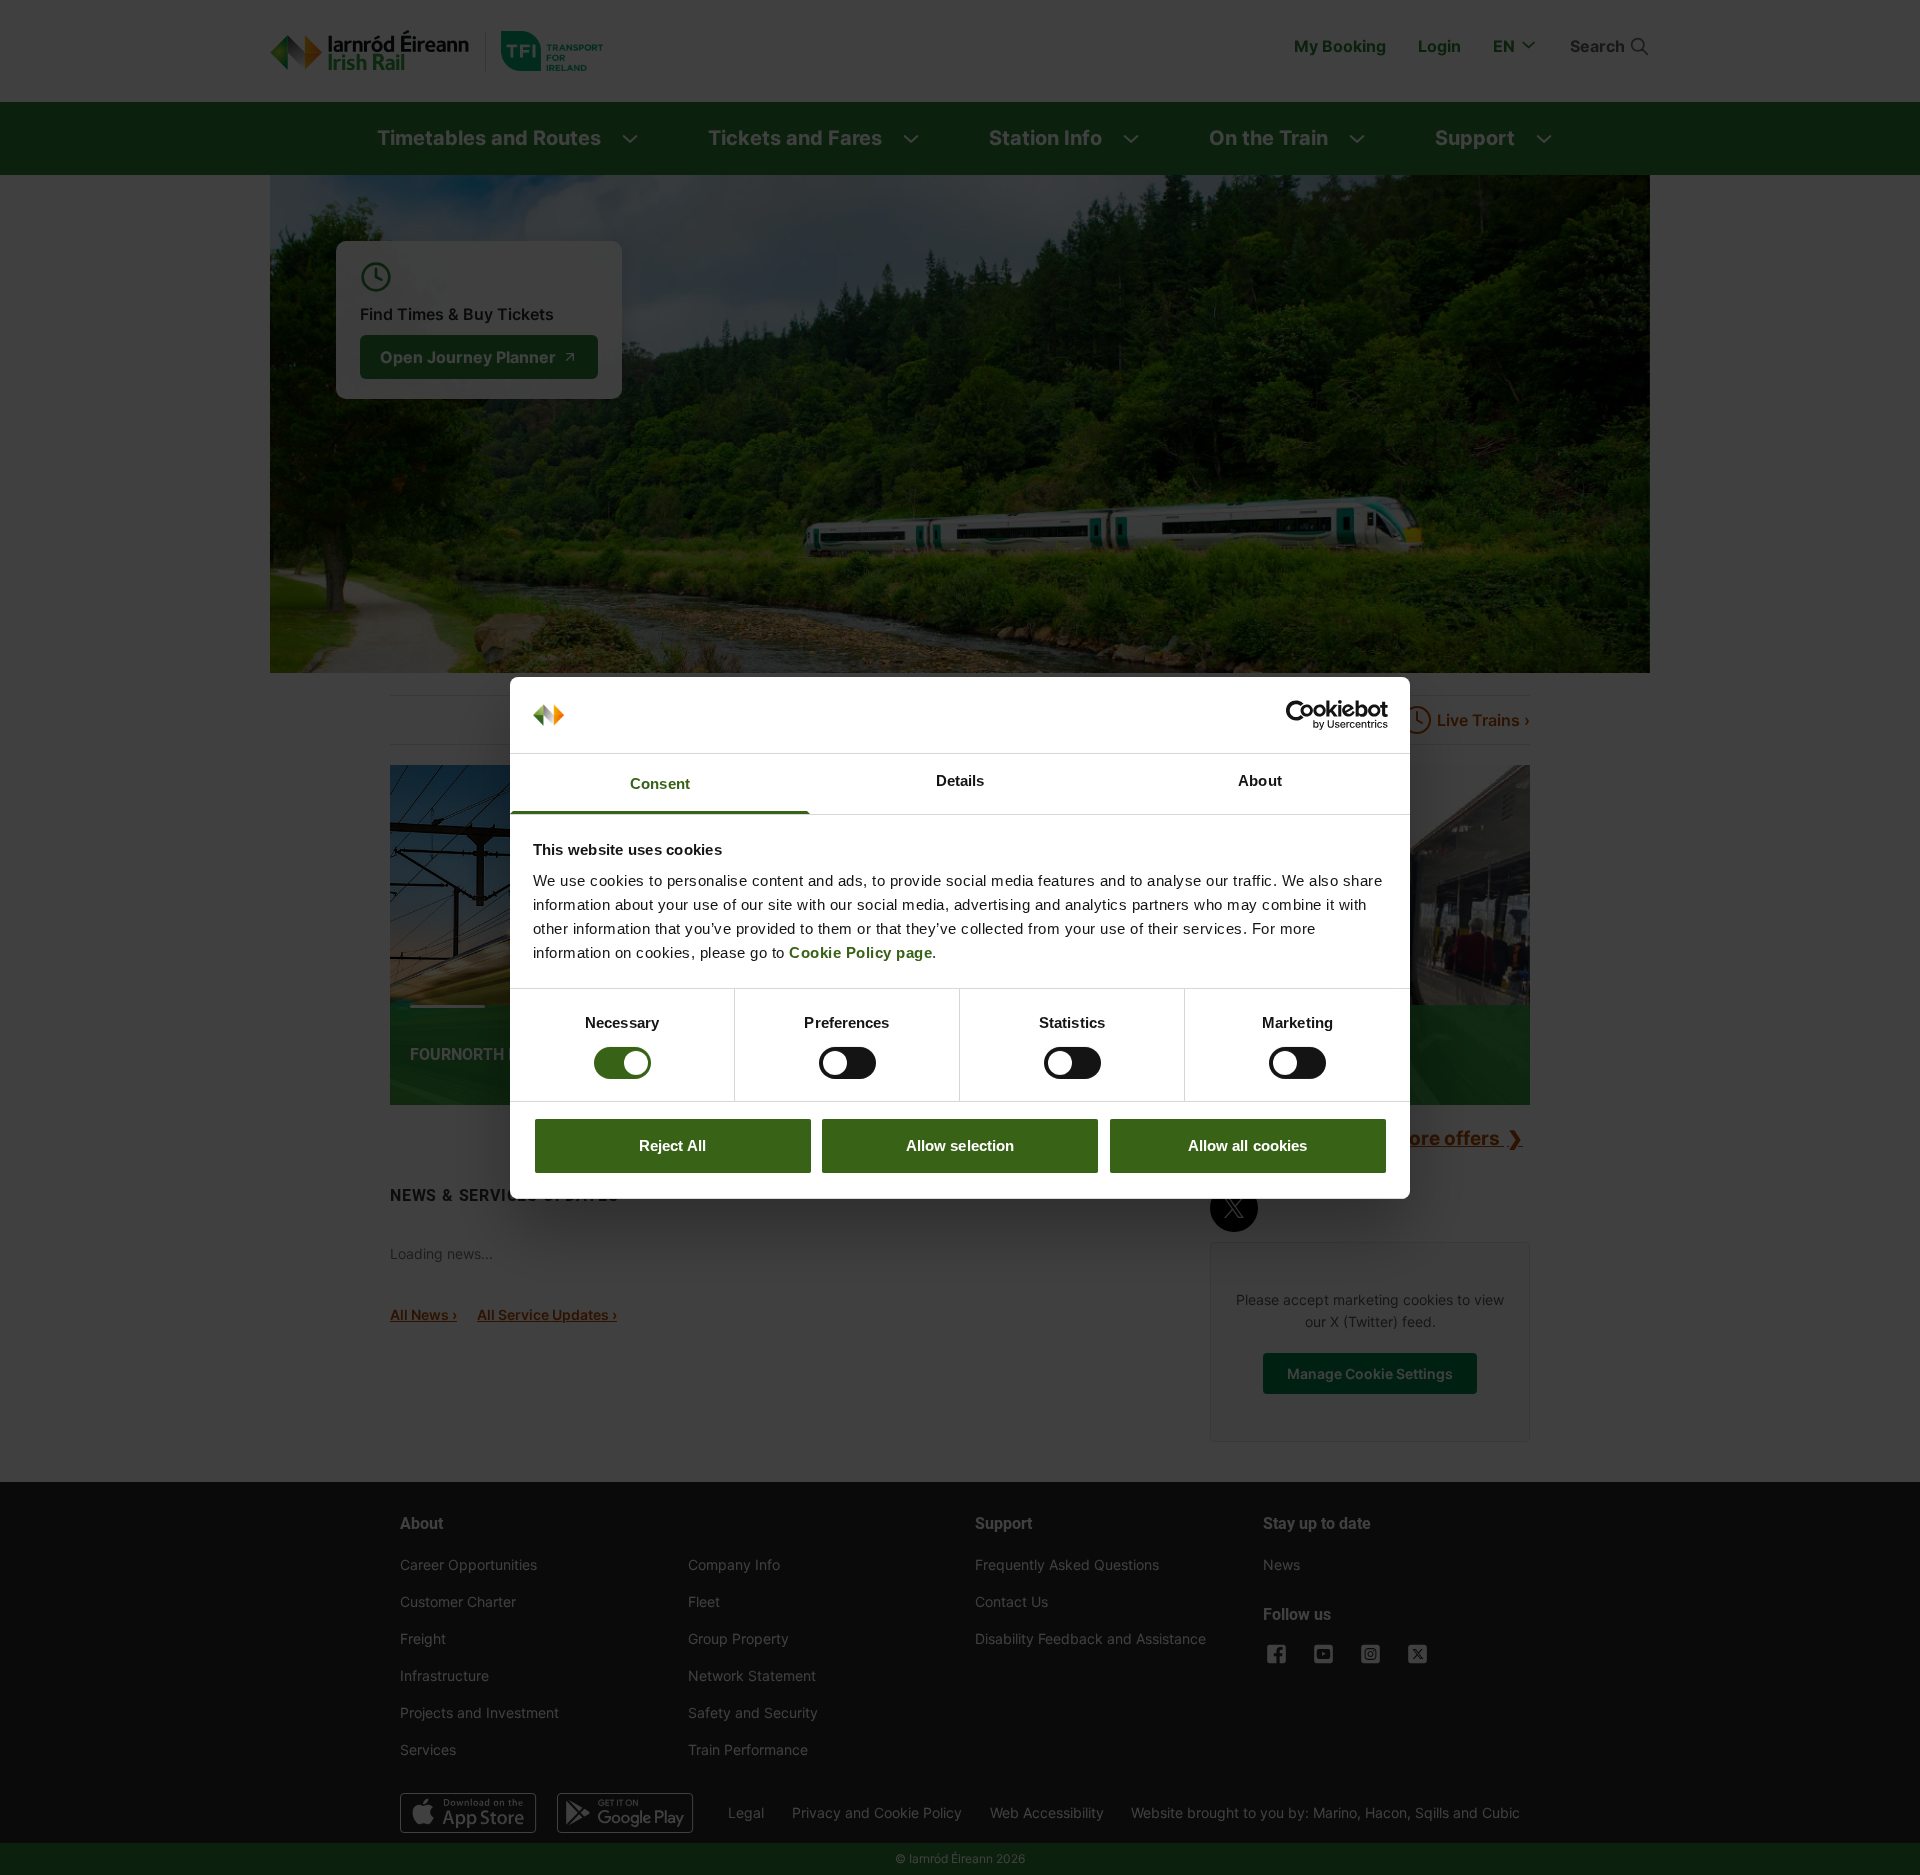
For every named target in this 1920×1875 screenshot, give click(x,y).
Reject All (672, 1145)
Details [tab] (960, 780)
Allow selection (960, 1145)
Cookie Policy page (860, 952)
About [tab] (1260, 780)
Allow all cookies (1248, 1145)
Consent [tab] (660, 783)
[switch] (847, 1063)
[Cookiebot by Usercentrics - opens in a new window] (1300, 715)
